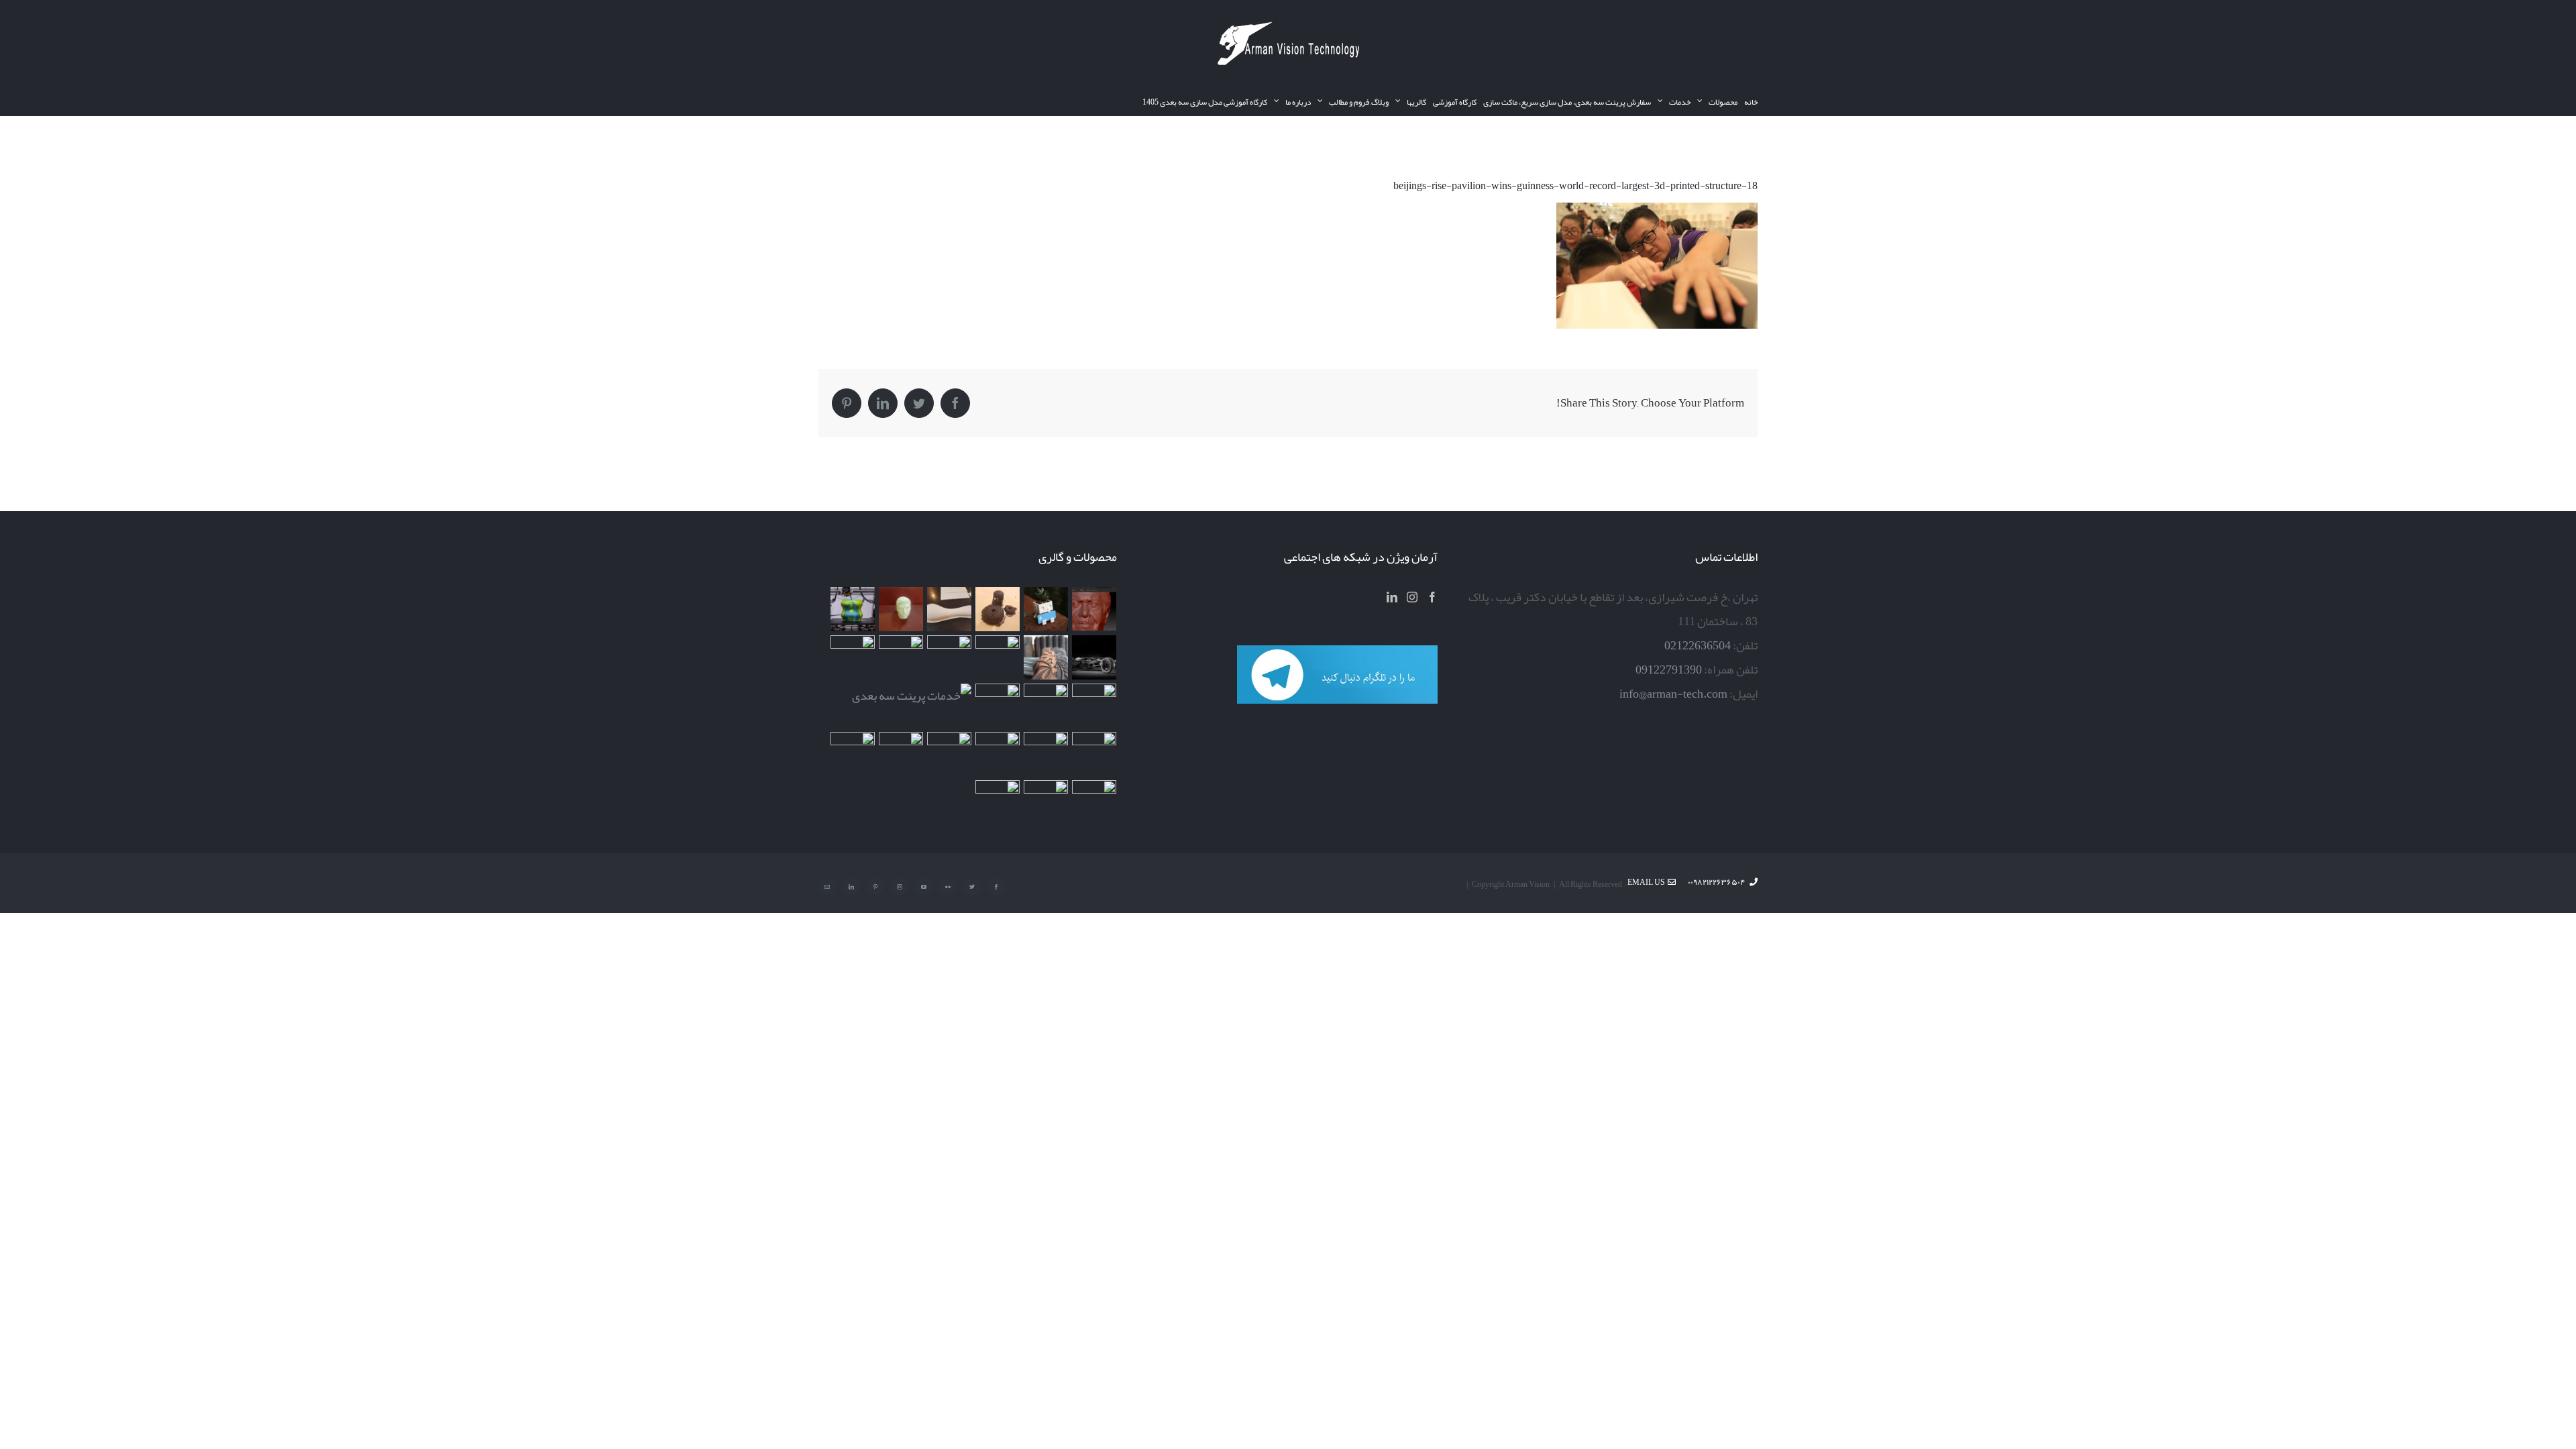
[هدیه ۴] (1094, 657)
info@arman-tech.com (1673, 694)
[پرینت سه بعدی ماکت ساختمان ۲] (911, 696)
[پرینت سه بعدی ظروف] (852, 657)
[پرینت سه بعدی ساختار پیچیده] (1094, 706)
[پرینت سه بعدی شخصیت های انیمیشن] (949, 657)
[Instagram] (1412, 597)
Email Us (1648, 882)
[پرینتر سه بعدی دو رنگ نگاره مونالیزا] (852, 609)
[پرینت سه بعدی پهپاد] (949, 754)
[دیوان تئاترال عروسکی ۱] (997, 754)
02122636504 (1698, 645)
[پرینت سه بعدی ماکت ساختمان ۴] (901, 657)
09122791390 (1669, 669)
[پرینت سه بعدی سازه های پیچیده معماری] (949, 609)
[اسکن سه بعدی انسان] (1094, 609)
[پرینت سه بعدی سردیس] (901, 609)
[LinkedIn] (1392, 597)
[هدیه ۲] (1045, 657)
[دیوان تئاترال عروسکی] (1045, 754)
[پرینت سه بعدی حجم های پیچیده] (997, 609)
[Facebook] (1432, 597)
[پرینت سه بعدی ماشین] (1094, 802)
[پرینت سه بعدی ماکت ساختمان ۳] (1045, 706)
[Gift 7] (1045, 609)
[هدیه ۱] (997, 657)
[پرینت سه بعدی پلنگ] (997, 706)
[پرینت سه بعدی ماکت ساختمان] (1094, 754)
